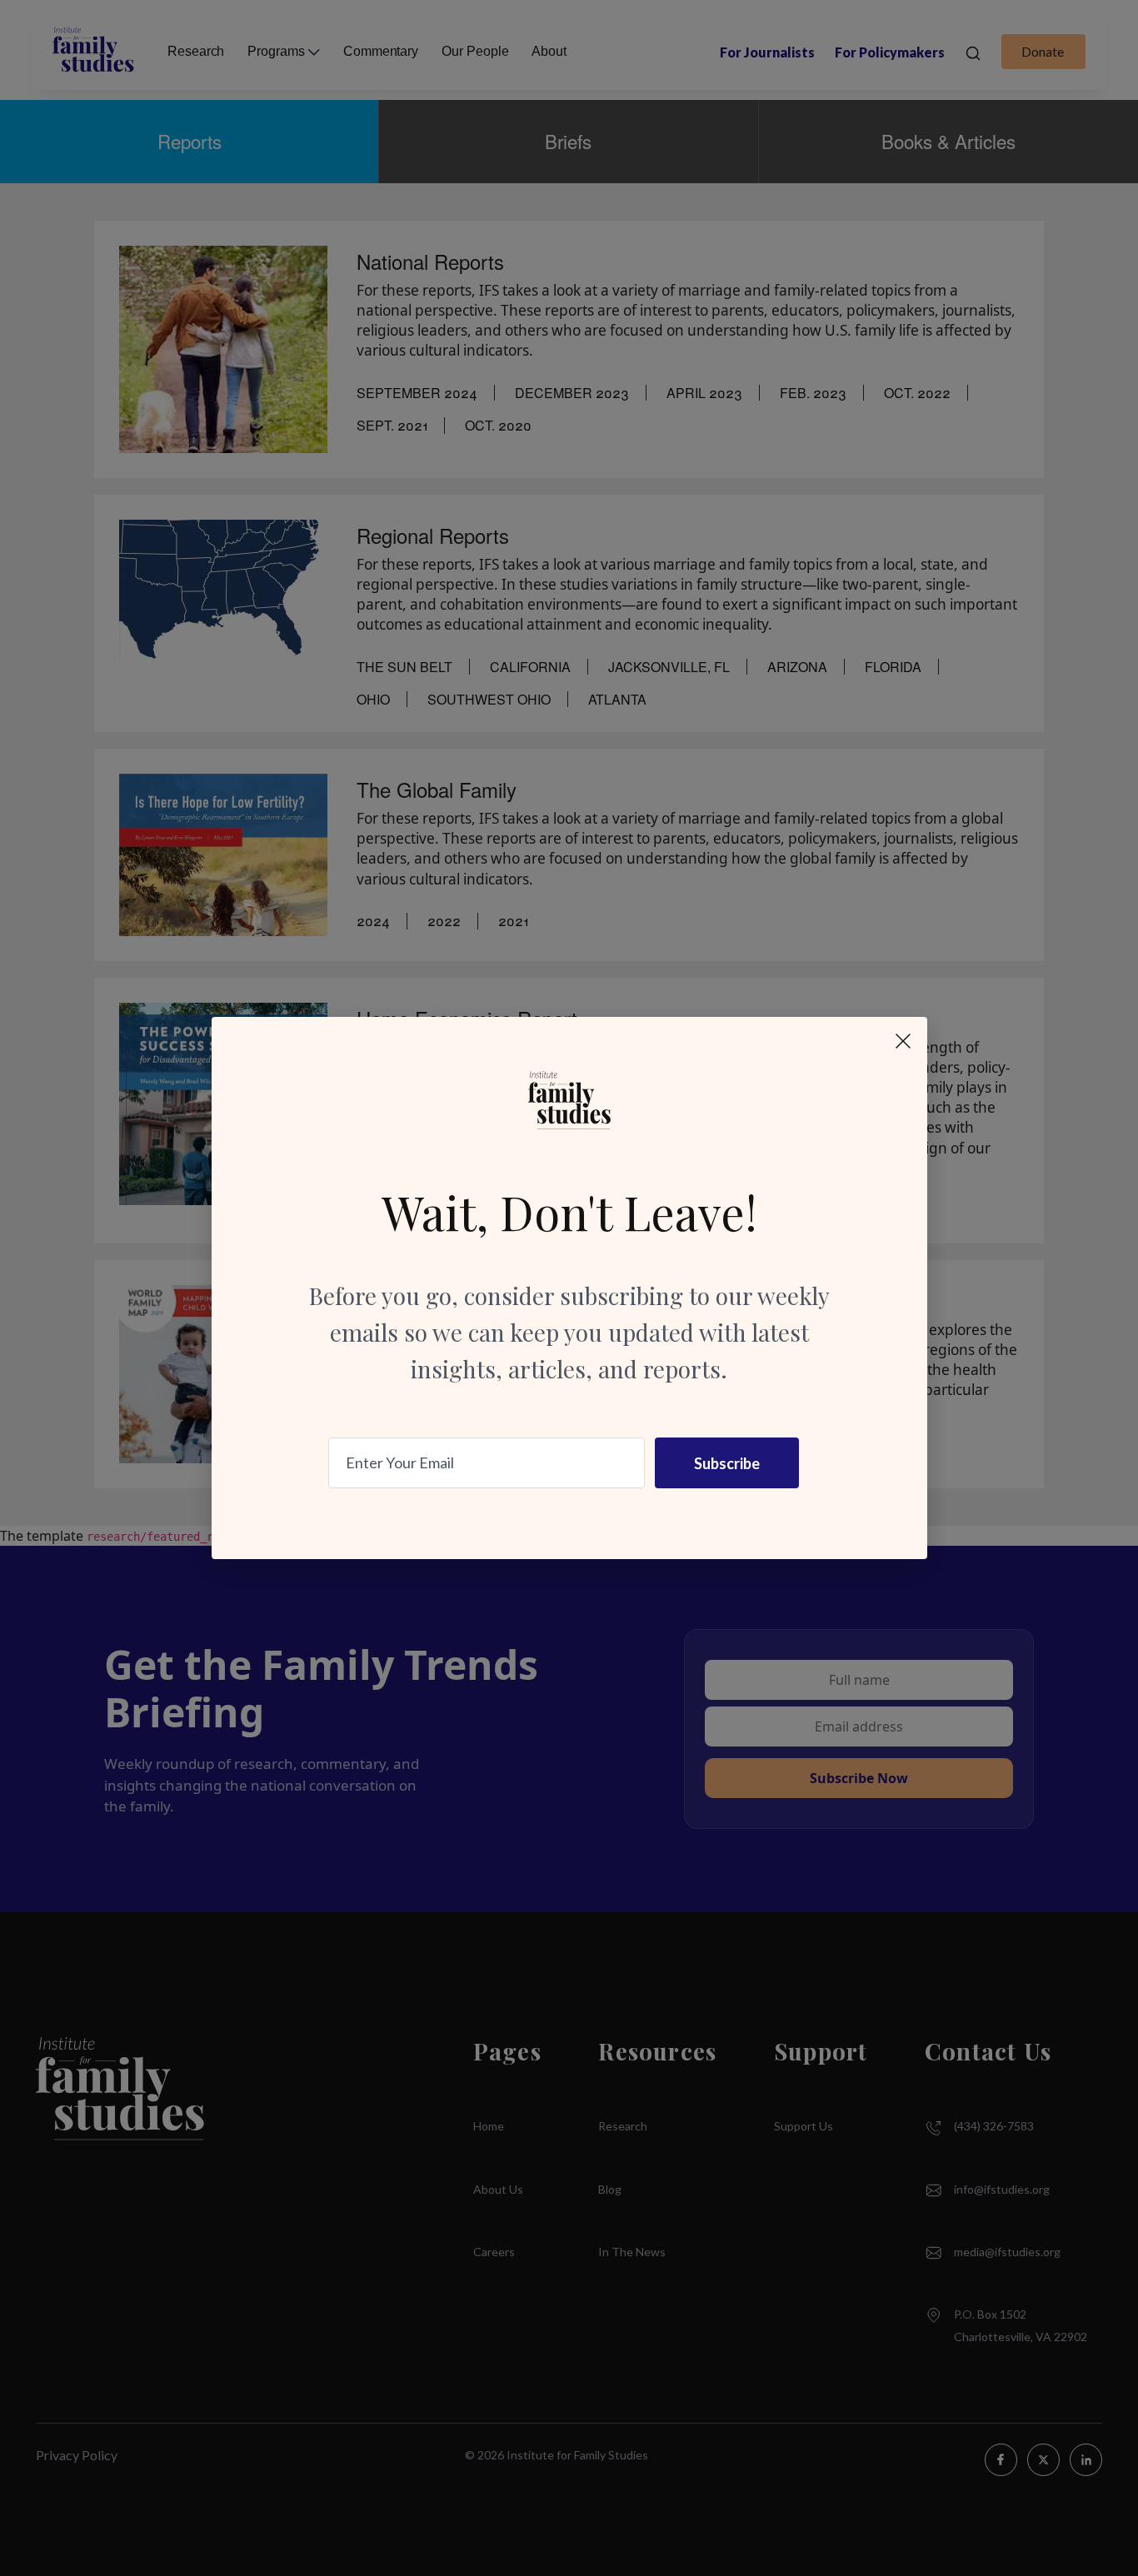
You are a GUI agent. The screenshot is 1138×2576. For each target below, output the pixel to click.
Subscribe (727, 1463)
